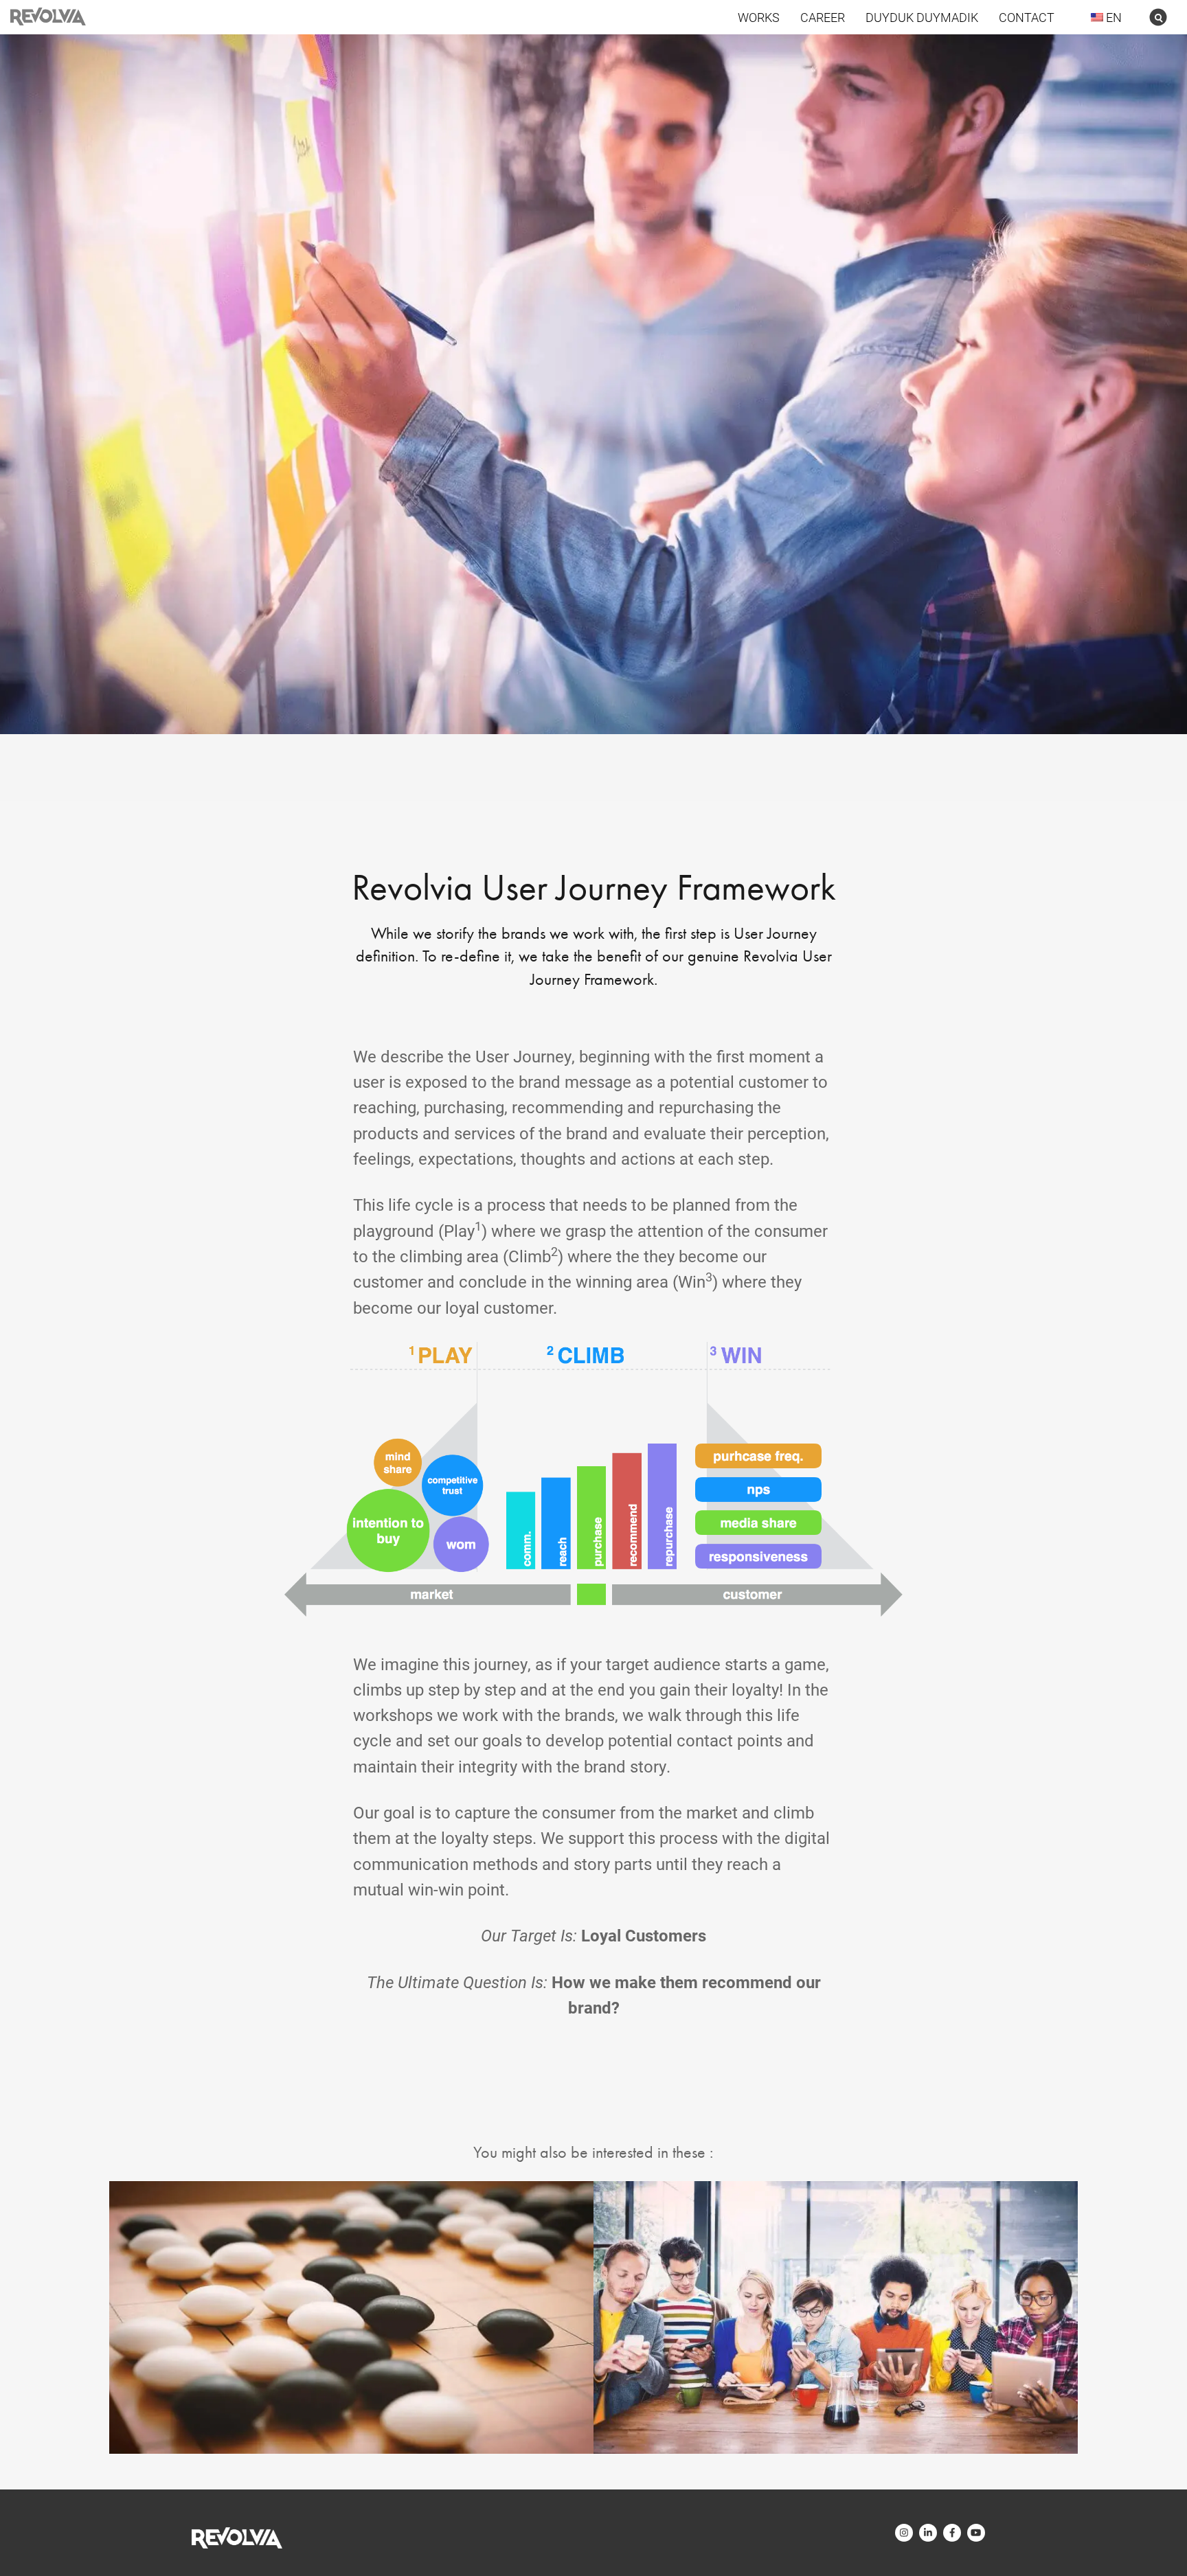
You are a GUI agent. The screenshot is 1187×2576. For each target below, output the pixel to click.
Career (823, 17)
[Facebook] (952, 2533)
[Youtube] (976, 2533)
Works (759, 17)
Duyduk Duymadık (922, 17)
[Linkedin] (928, 2533)
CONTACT (1027, 17)
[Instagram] (904, 2533)
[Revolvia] (237, 2538)
